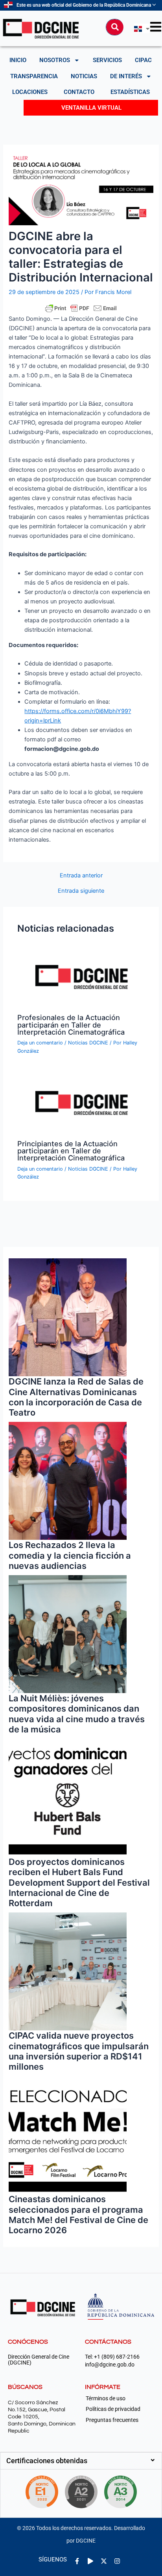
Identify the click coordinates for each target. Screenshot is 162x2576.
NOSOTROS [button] (55, 60)
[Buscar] (115, 27)
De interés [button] (126, 76)
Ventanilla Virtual (91, 108)
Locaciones (30, 92)
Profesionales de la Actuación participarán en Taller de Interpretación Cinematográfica (71, 1024)
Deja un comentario (40, 1043)
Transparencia (34, 76)
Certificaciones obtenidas (47, 2461)
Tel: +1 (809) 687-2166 (112, 2357)
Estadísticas (130, 92)
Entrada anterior (81, 876)
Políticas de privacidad (113, 2409)
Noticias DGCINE (88, 1043)
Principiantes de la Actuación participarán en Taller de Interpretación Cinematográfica (71, 1151)
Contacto (79, 92)
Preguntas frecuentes (112, 2420)
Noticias (84, 76)
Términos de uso (106, 2398)
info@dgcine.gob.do (110, 2365)
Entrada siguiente (81, 891)
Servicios (107, 60)
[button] (81, 2461)
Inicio (18, 60)
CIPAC (143, 60)
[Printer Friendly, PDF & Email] (81, 308)
